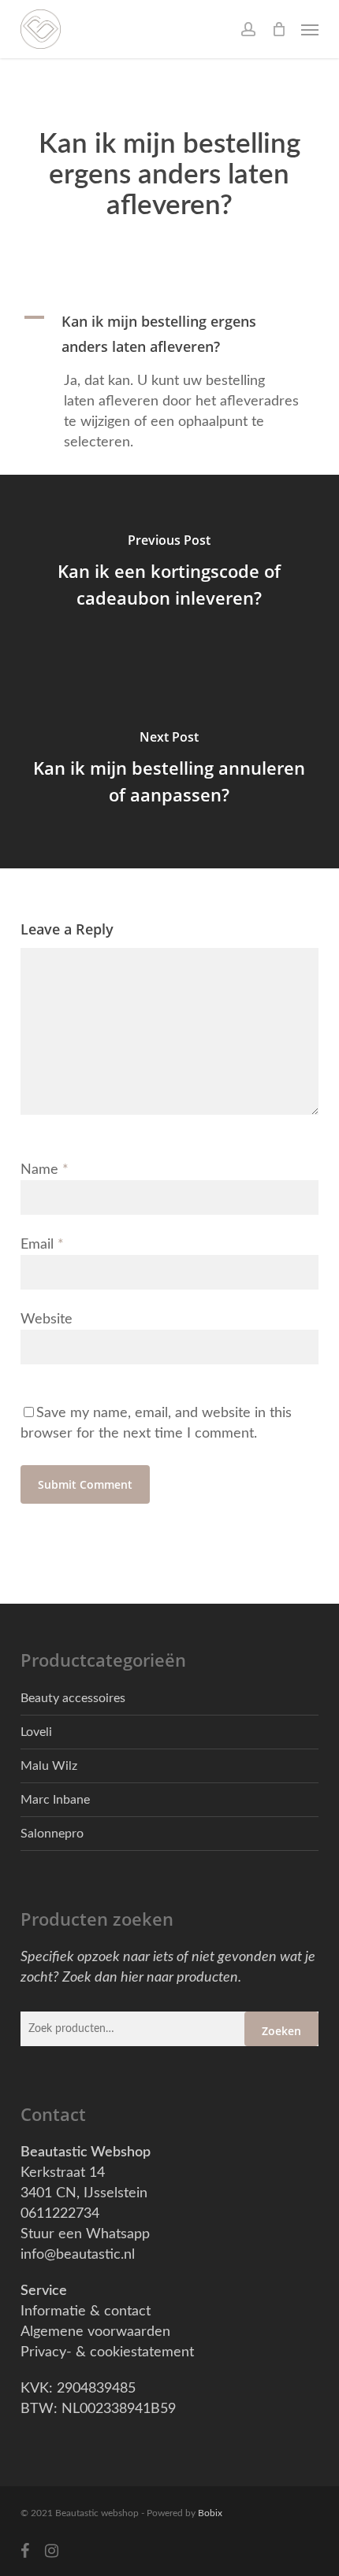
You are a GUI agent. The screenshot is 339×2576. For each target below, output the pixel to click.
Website (47, 1319)
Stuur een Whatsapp (85, 2234)
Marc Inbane (55, 1800)
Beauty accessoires (73, 1698)
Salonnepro (52, 1834)
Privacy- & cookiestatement (107, 2352)
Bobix (210, 2513)
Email (42, 1245)
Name (45, 1170)
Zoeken (281, 2031)
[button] (310, 29)
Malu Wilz (49, 1766)
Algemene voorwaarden (95, 2332)
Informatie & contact (86, 2311)
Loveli (36, 1732)
